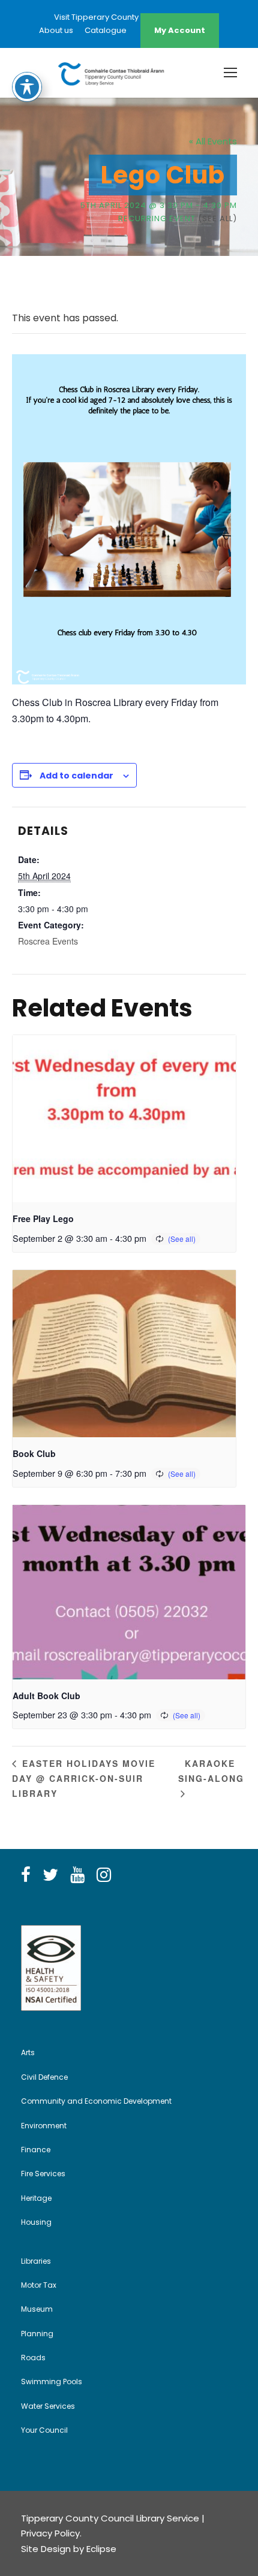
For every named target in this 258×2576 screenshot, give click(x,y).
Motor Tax (39, 2285)
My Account (180, 30)
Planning (37, 2334)
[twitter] (50, 1875)
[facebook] (26, 1875)
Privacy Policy (50, 2533)
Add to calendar (76, 776)
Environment (44, 2126)
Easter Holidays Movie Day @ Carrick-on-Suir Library (84, 1778)
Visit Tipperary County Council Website (129, 17)
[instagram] (104, 1875)
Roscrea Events (48, 941)
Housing (36, 2222)
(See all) (217, 218)
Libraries (36, 2261)
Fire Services (43, 2174)
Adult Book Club (46, 1696)
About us (56, 30)
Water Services (48, 2406)
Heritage (36, 2198)
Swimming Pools (52, 2382)
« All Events (213, 141)
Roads (33, 2358)
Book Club (34, 1453)
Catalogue (106, 30)
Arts (28, 2052)
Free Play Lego (43, 1218)
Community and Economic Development (96, 2101)
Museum (37, 2309)
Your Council (44, 2430)
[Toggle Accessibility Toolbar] (27, 87)
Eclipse (101, 2549)
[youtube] (77, 1875)
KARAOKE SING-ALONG (211, 1771)
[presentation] (124, 1119)
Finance (36, 2150)
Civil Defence (44, 2077)
